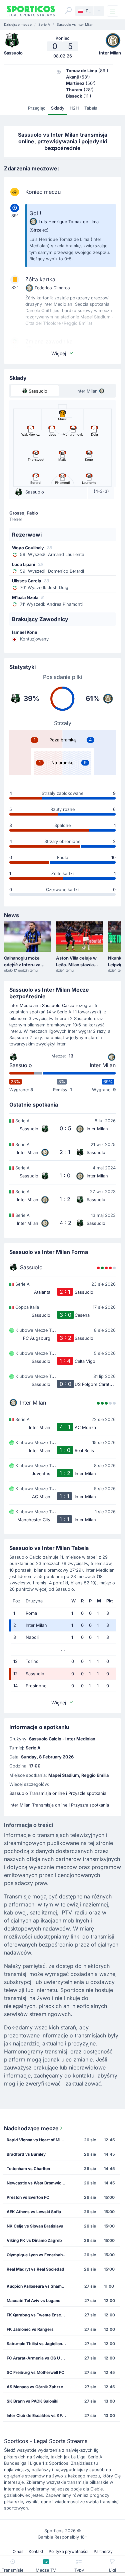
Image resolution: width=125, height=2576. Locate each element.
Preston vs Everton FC (28, 2197)
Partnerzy (103, 2551)
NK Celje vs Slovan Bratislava (35, 2226)
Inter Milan (103, 1065)
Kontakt (36, 2551)
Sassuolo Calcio (58, 1006)
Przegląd (37, 108)
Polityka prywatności (68, 2551)
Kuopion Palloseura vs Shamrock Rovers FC (39, 2286)
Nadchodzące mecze (31, 2128)
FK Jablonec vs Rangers (30, 2329)
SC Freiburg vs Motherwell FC (35, 2372)
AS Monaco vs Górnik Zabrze (35, 2387)
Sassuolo (21, 1065)
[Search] (68, 10)
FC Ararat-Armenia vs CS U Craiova (39, 2358)
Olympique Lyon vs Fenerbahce (37, 2255)
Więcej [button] (59, 353)
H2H (74, 108)
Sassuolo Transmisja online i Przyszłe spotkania (58, 1793)
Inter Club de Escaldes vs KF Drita (39, 2415)
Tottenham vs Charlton (28, 2169)
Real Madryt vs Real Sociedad (35, 2269)
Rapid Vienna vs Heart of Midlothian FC (39, 2140)
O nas (18, 2551)
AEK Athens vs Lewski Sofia (34, 2212)
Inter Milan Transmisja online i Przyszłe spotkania (59, 1805)
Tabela (91, 108)
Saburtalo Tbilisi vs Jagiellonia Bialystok (39, 2344)
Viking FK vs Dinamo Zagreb (34, 2240)
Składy (58, 108)
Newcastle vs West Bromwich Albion (39, 2183)
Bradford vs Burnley (26, 2154)
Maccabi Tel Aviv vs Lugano (33, 2301)
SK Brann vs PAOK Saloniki (32, 2401)
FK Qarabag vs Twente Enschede (39, 2315)
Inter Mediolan (24, 1006)
